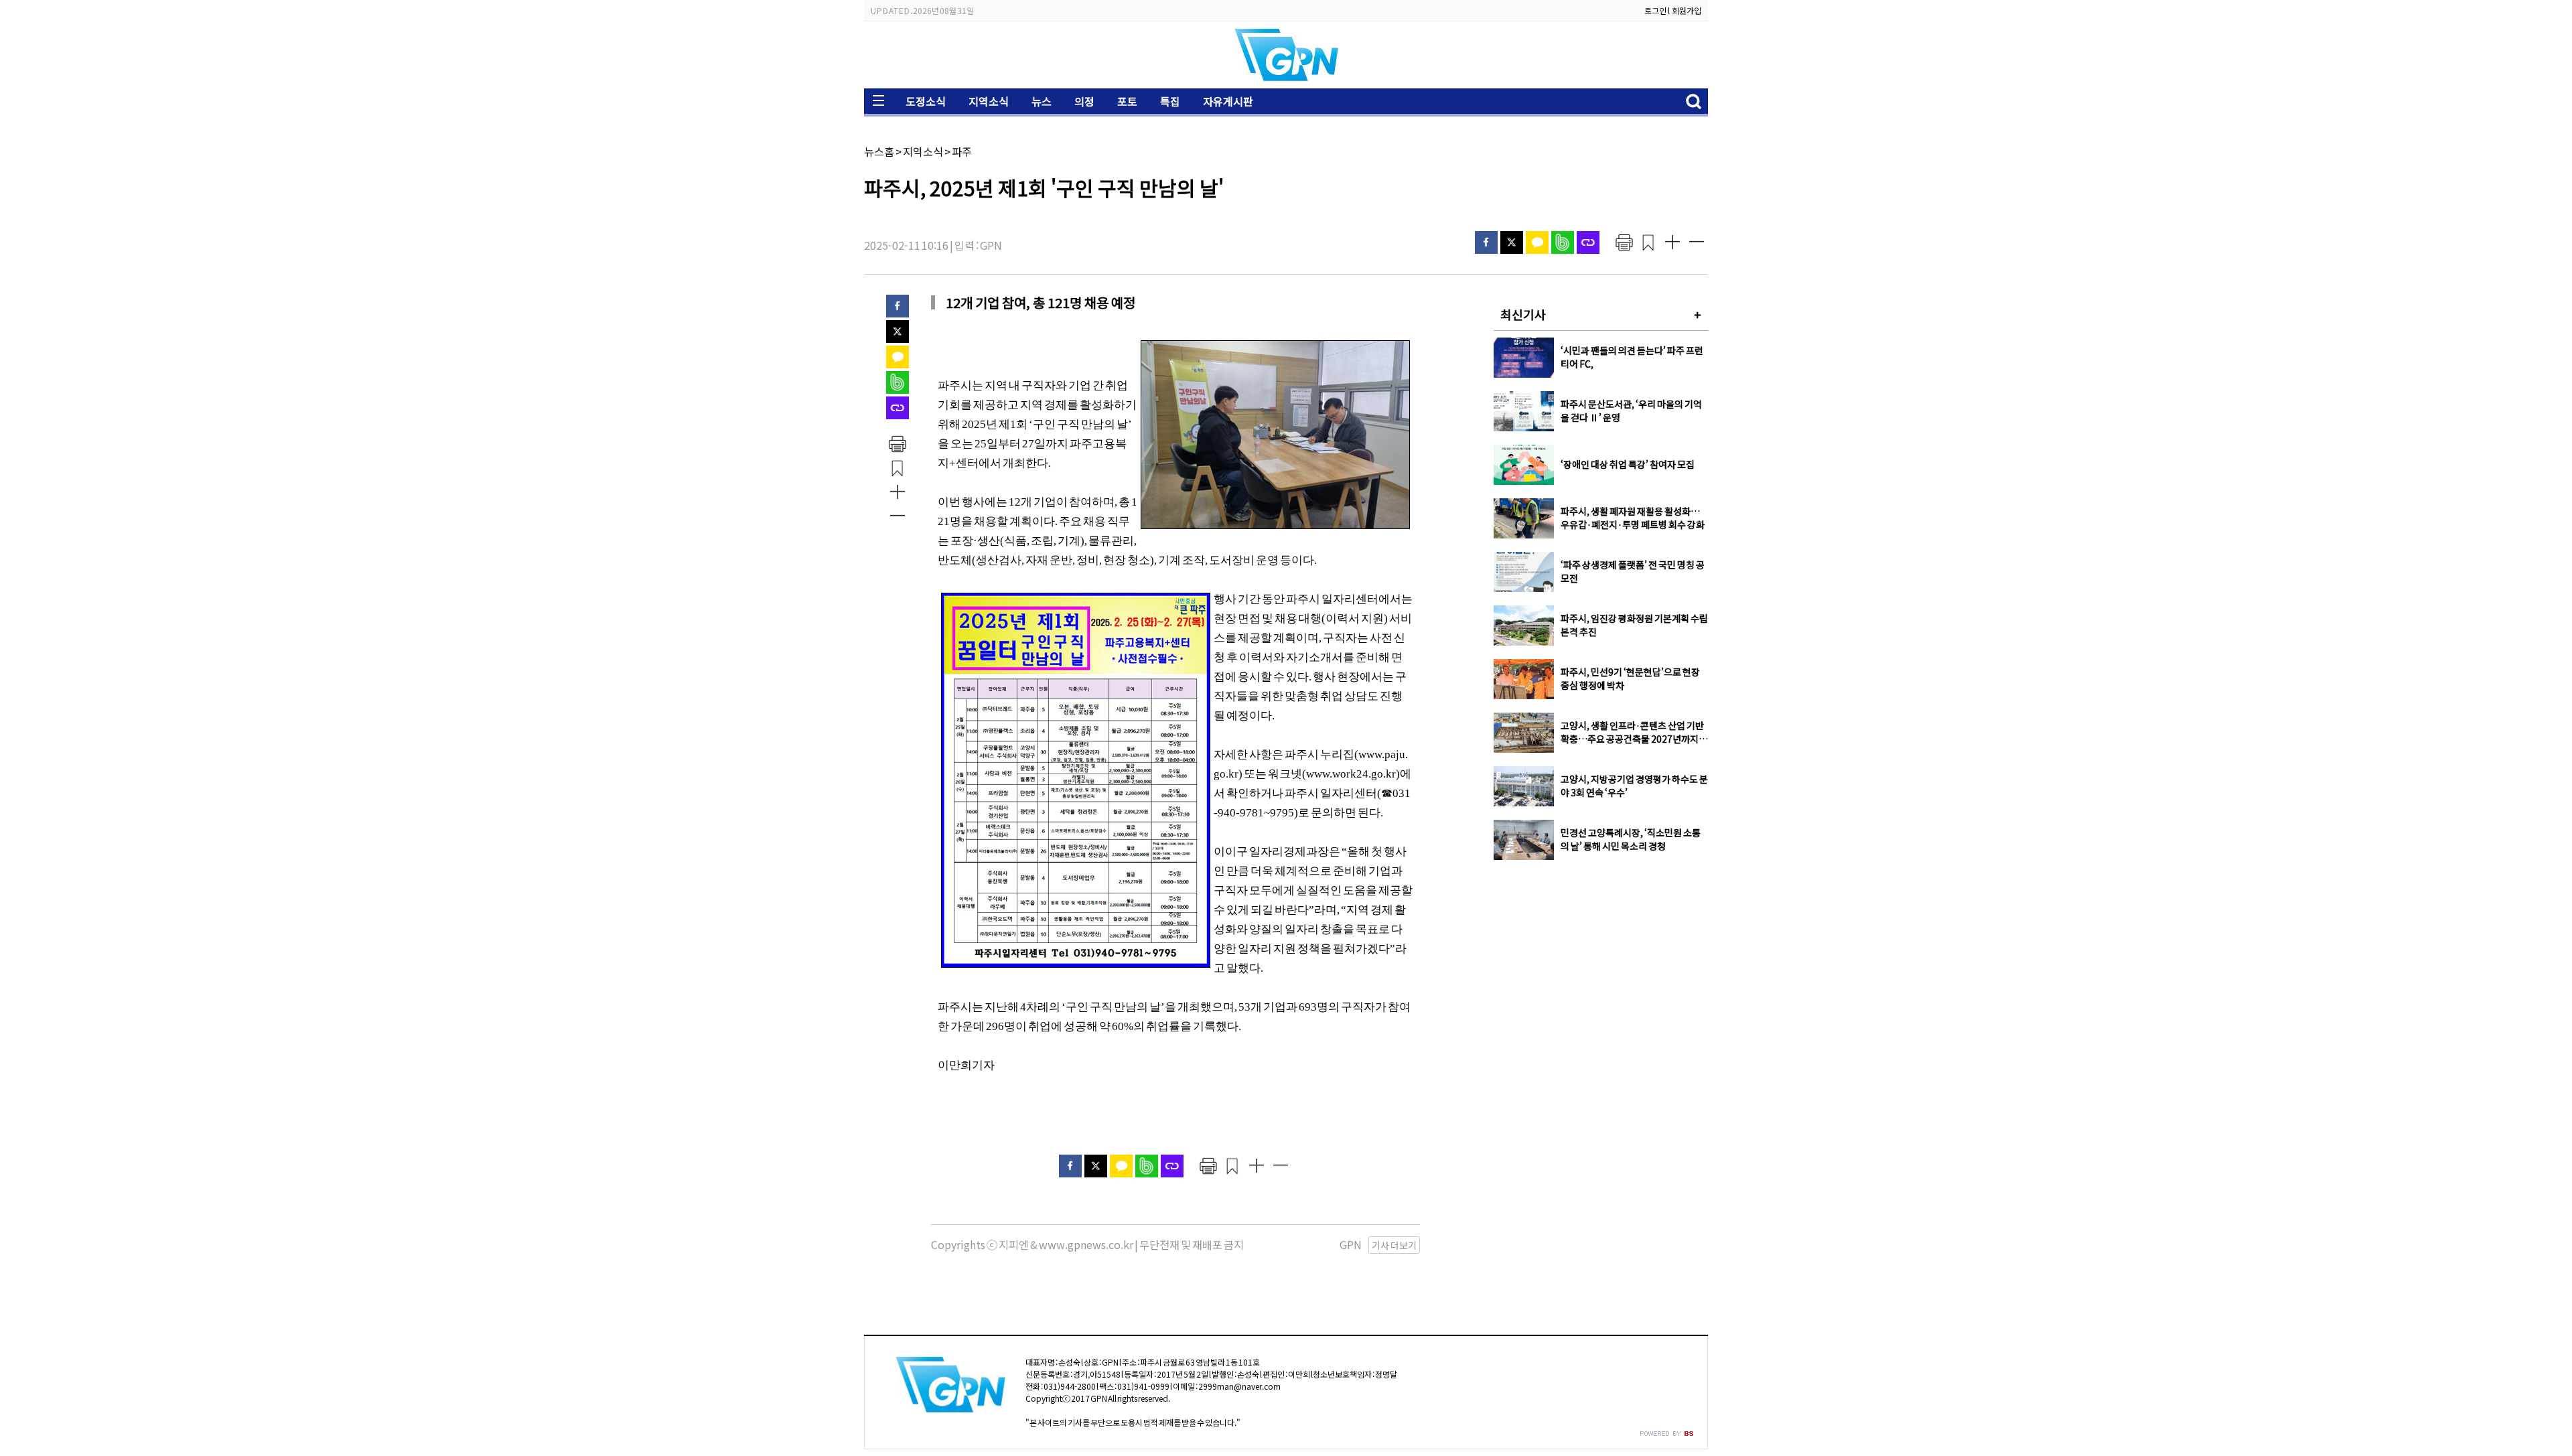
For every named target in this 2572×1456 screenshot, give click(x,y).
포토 (1127, 101)
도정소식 (926, 101)
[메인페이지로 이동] (1286, 78)
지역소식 (989, 101)
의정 (1084, 101)
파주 (962, 151)
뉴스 (1042, 101)
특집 (1170, 101)
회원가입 (1687, 10)
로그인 (1655, 10)
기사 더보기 (1394, 1245)
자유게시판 (1228, 101)
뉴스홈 (879, 151)
